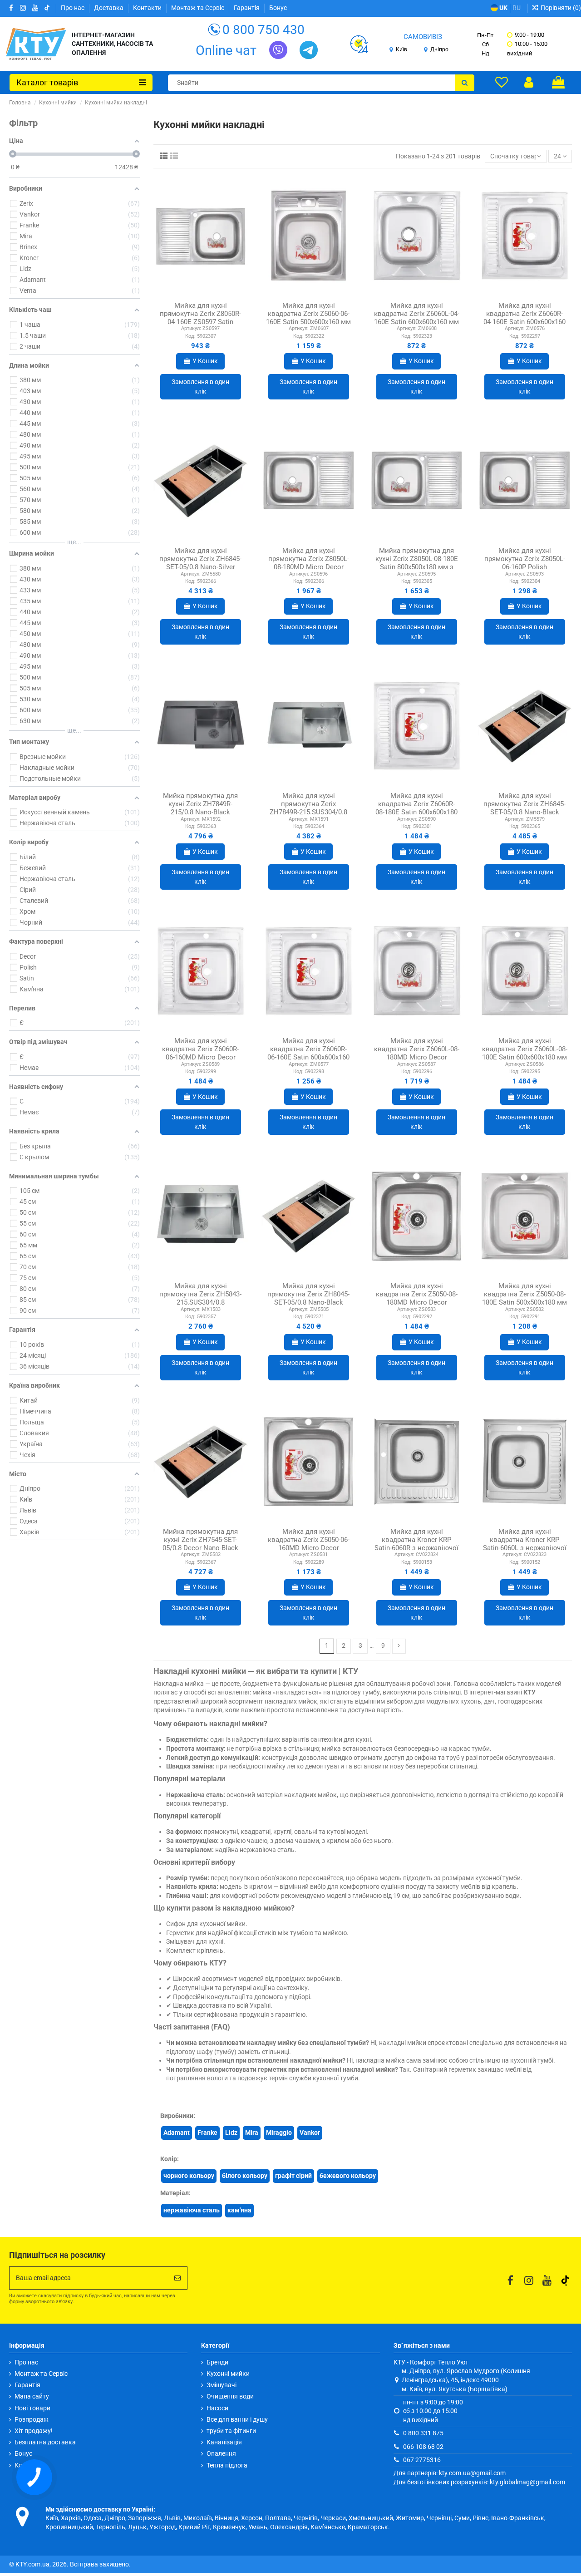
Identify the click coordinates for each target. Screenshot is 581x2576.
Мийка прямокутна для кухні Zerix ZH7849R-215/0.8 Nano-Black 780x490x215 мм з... (200, 808)
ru (517, 8)
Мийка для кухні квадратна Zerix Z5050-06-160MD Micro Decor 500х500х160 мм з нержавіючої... (309, 1548)
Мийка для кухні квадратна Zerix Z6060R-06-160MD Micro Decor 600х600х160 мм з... (200, 1053)
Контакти (148, 8)
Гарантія (247, 8)
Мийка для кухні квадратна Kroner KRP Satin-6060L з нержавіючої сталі (525, 1544)
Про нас (73, 8)
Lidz (231, 2133)
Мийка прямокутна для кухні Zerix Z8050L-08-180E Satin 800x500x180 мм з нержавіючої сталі (417, 563)
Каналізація (224, 2442)
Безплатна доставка (45, 2442)
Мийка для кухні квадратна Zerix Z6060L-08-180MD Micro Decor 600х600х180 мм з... (417, 1053)
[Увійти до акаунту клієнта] (529, 82)
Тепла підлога (227, 2465)
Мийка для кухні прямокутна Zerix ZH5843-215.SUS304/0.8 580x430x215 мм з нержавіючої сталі (200, 1302)
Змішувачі (222, 2385)
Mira (252, 2133)
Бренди (217, 2362)
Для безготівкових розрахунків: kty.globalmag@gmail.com (479, 2482)
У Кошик (205, 361)
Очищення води (230, 2396)
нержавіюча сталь (192, 2210)
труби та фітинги (231, 2431)
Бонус (278, 8)
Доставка (109, 8)
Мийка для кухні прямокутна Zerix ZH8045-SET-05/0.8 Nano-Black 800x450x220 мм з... (308, 1298)
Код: (190, 336)
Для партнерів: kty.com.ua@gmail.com (450, 2473)
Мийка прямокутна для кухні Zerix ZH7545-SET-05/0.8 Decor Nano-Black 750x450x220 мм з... (200, 1544)
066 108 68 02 (423, 2447)
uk (503, 8)
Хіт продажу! (34, 2431)
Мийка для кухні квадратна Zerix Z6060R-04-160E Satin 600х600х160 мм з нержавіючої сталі (524, 318)
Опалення (221, 2453)
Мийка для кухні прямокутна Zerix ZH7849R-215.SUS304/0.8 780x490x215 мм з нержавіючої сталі (308, 812)
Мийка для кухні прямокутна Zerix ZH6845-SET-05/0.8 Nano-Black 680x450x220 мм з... (524, 808)
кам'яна (239, 2210)
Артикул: (191, 328)
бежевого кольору (348, 2176)
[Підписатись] (177, 2278)
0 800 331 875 (423, 2433)
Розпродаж (32, 2419)
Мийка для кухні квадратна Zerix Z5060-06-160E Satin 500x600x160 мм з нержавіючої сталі (308, 318)
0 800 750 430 (263, 30)
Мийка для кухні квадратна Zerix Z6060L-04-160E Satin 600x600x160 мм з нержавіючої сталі (417, 318)
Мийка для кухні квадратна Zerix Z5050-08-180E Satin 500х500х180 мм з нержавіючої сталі (524, 1298)
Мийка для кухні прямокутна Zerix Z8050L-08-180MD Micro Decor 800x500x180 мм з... (309, 563)
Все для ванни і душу (237, 2419)
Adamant (177, 2133)
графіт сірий (293, 2176)
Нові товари (32, 2408)
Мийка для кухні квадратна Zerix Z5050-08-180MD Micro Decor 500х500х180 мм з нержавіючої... (417, 1302)
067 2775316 (422, 2460)
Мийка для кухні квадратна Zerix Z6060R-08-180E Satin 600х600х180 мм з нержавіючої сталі (416, 808)
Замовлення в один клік (200, 387)
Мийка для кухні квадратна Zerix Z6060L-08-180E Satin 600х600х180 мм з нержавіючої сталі (525, 1053)
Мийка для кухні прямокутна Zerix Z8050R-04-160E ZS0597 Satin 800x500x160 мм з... (200, 318)
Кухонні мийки (228, 2374)
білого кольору (245, 2176)
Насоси (217, 2408)
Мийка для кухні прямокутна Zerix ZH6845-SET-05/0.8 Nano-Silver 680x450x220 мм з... (200, 563)
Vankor (310, 2133)
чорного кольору (189, 2176)
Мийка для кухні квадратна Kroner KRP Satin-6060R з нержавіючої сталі (416, 1544)
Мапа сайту (32, 2396)
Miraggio (279, 2133)
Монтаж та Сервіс (198, 8)
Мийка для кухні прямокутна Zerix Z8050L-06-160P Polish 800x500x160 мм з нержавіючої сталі (525, 567)
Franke (207, 2133)
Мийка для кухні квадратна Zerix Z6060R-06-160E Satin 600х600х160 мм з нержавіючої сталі (308, 1053)
